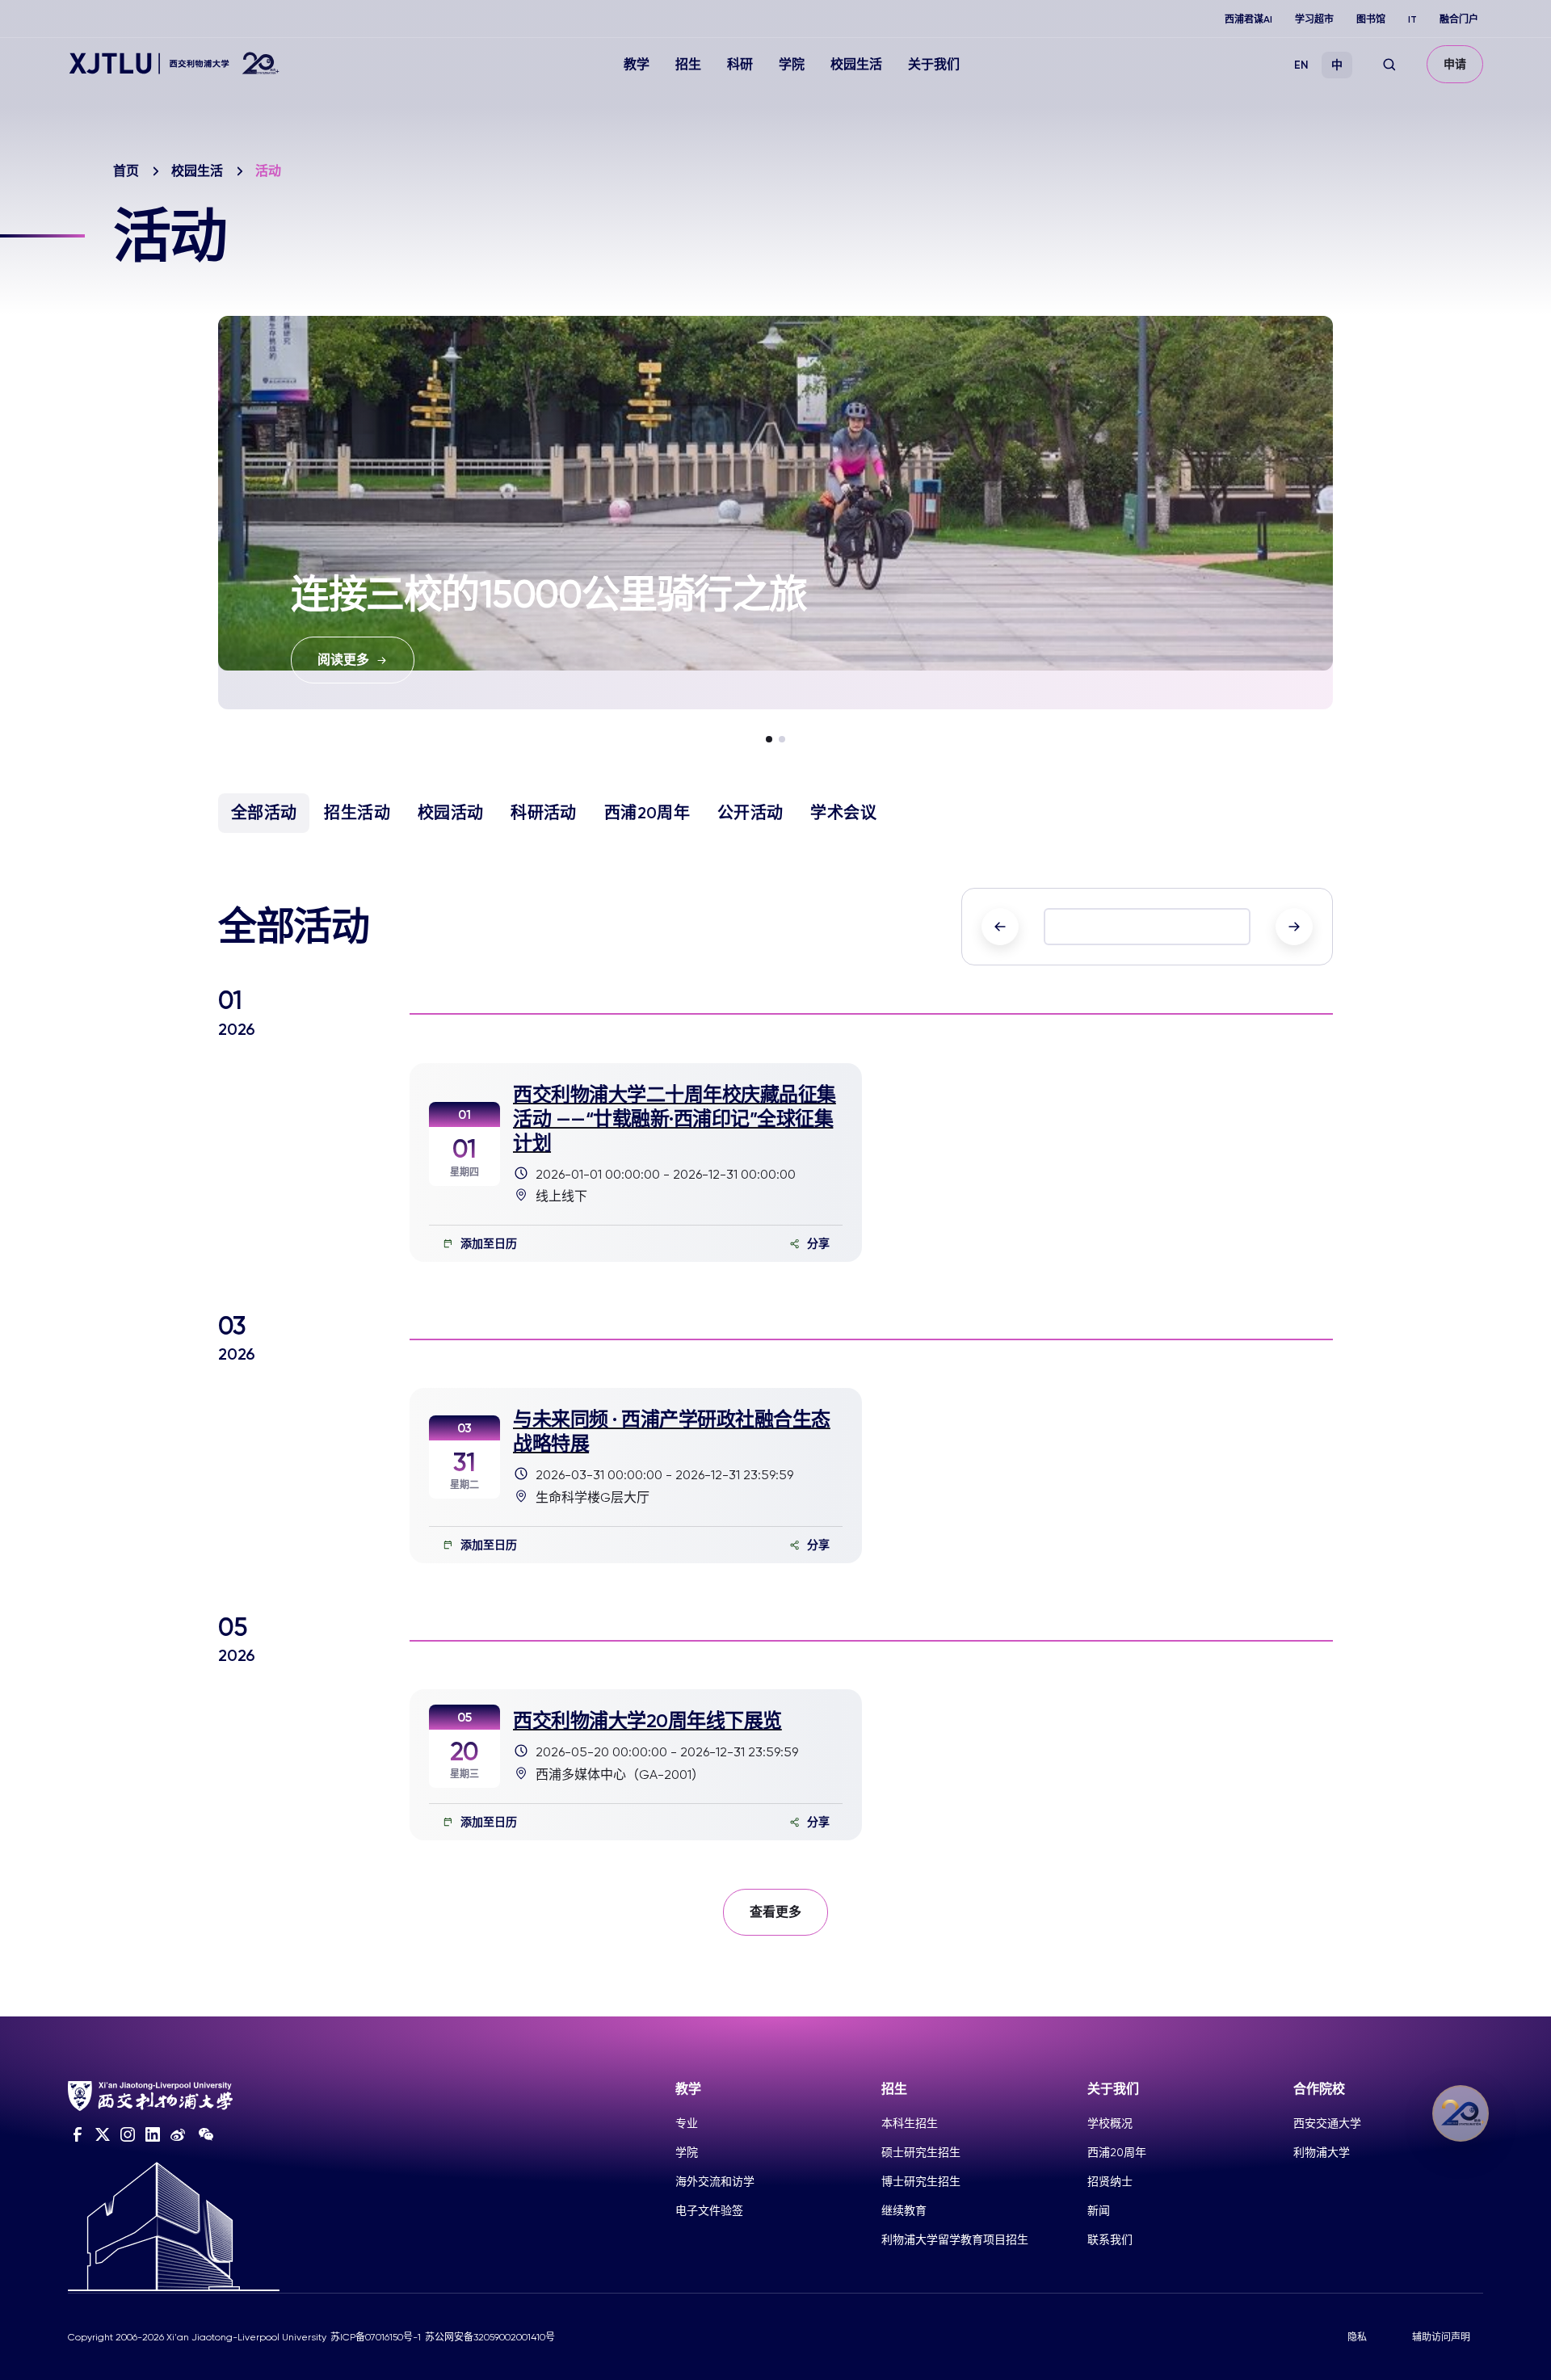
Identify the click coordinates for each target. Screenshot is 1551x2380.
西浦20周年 (647, 813)
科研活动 (543, 813)
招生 (688, 64)
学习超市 (1314, 19)
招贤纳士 (1110, 2181)
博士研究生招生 (921, 2181)
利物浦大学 (1322, 2152)
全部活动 (264, 813)
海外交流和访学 (715, 2181)
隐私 (1357, 2337)
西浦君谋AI (1248, 19)
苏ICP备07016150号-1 (376, 2337)
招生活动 (357, 813)
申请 (1455, 64)
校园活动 (450, 813)
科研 (740, 64)
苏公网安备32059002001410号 (490, 2337)
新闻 (1099, 2210)
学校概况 (1110, 2123)
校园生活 (856, 64)
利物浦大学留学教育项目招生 (955, 2239)
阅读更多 (343, 660)
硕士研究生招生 (921, 2152)
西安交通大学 (1327, 2123)
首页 (126, 171)
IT (1412, 19)
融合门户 (1459, 19)
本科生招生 (910, 2123)
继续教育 (904, 2210)
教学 (637, 64)
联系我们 (1110, 2239)
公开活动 (750, 813)
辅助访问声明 (1441, 2337)
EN (1301, 65)
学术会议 (843, 813)
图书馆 (1371, 19)
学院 (792, 64)
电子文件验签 (709, 2210)
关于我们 (934, 64)
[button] (769, 739)
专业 (687, 2123)
